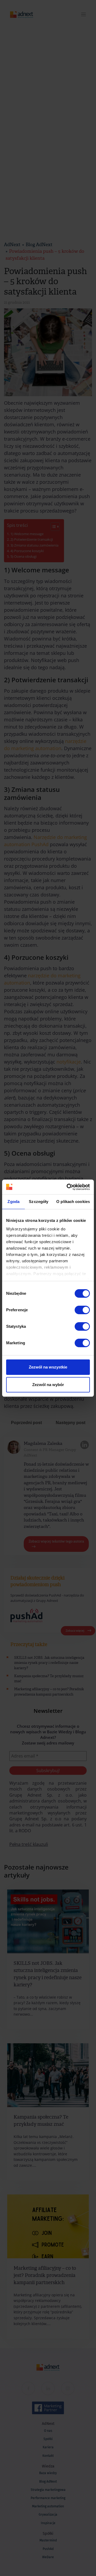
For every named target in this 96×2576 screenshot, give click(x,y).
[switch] (82, 1310)
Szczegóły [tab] (39, 1202)
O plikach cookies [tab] (73, 1202)
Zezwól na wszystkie (48, 1367)
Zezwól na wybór (48, 1385)
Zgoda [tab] (13, 1202)
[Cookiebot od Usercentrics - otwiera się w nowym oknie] (68, 1187)
